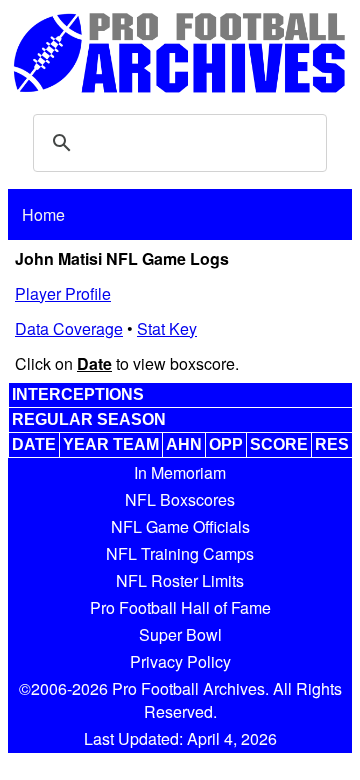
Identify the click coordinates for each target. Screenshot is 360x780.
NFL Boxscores (180, 499)
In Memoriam (180, 472)
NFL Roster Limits (180, 580)
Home (43, 214)
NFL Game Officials (180, 526)
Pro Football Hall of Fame (180, 607)
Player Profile (63, 293)
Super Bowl (180, 634)
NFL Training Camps (180, 553)
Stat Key (167, 328)
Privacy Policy (180, 661)
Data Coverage (69, 328)
